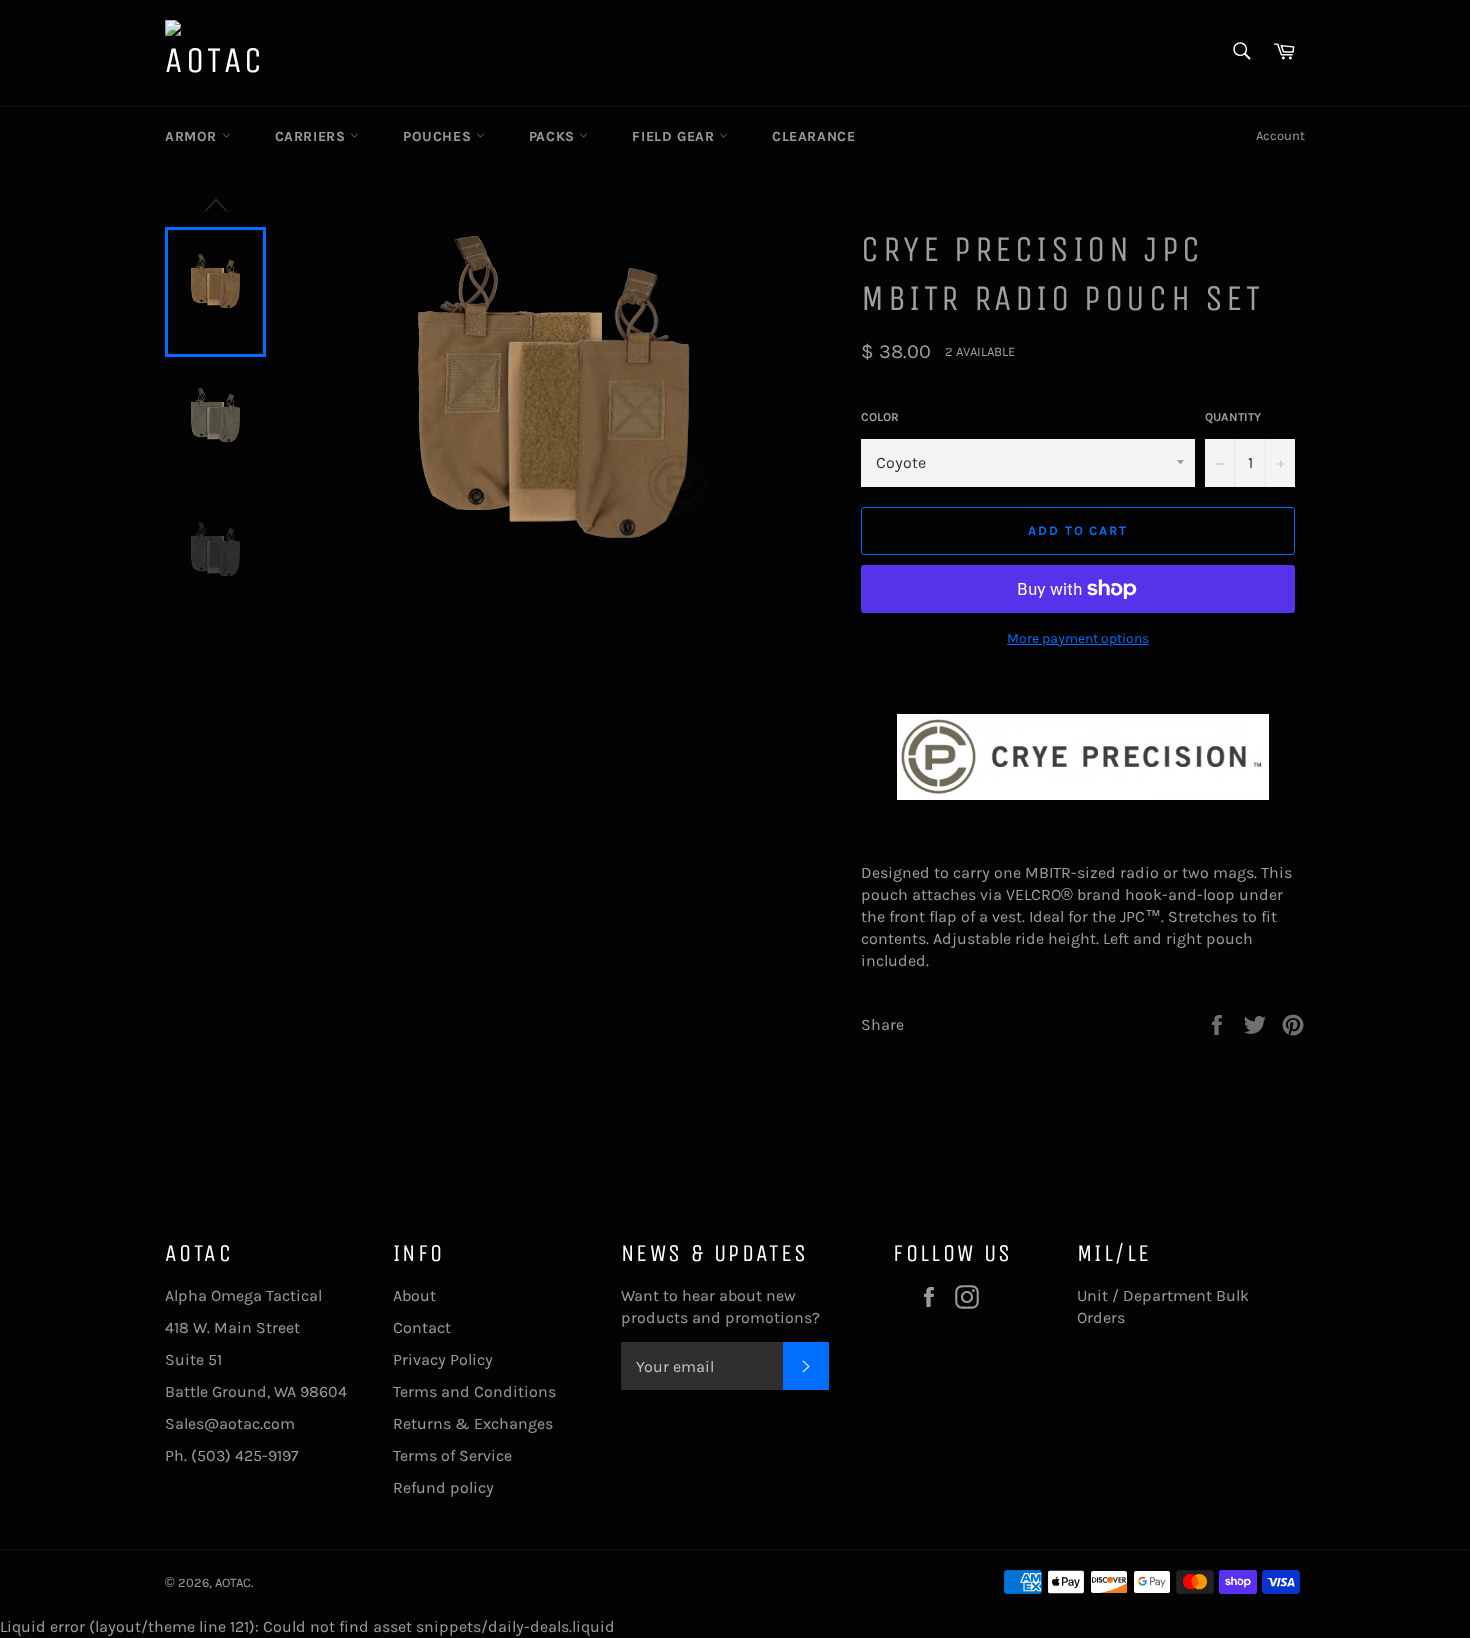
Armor (193, 136)
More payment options (1078, 638)
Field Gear (675, 136)
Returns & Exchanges (473, 1423)
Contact (422, 1327)
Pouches (439, 136)
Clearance (813, 136)
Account (1280, 135)
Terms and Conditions (474, 1391)
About (414, 1295)
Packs (554, 136)
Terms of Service (452, 1455)
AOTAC (233, 1582)
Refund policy (443, 1487)
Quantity (1233, 417)
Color (880, 417)
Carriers (312, 136)
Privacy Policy (443, 1359)
